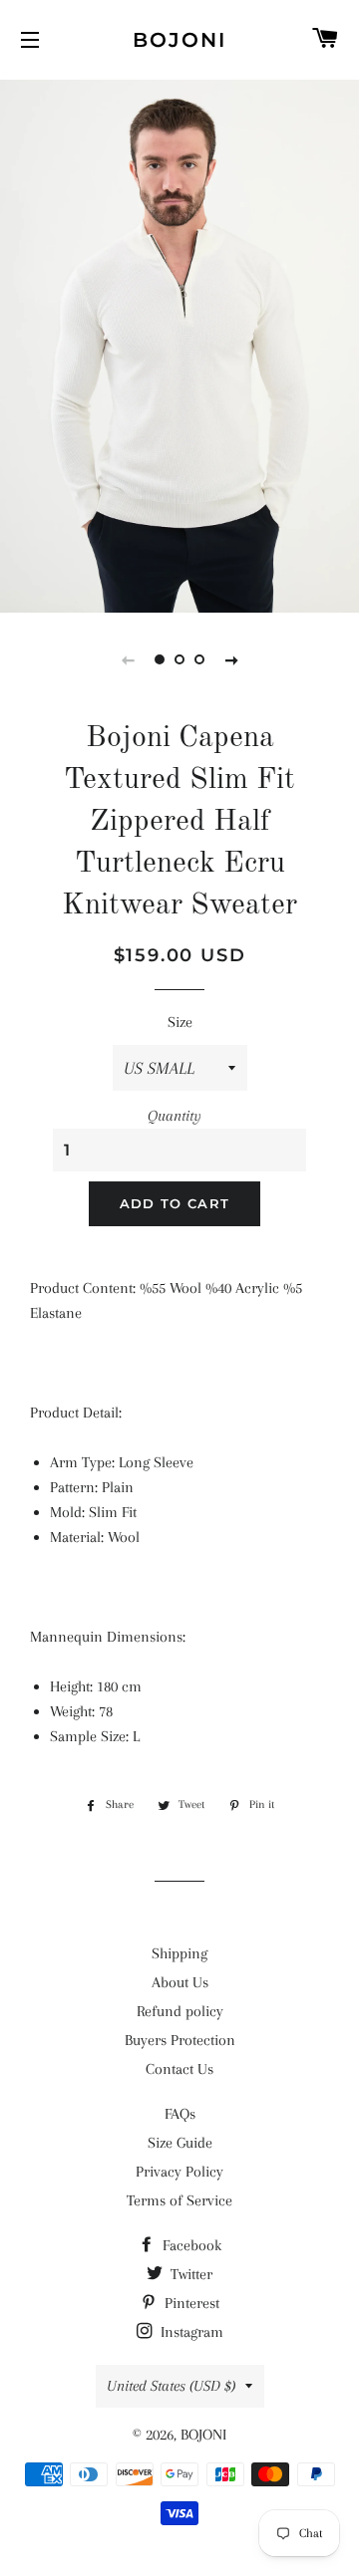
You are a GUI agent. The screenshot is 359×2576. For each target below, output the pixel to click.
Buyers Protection (180, 2040)
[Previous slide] (128, 659)
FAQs (180, 2114)
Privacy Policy (179, 2172)
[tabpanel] (179, 344)
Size (180, 1022)
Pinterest (190, 2303)
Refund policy (180, 2011)
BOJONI (179, 40)
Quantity (175, 1116)
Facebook (190, 2245)
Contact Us (179, 2069)
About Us (180, 1982)
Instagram (190, 2332)
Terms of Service (179, 2200)
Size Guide (180, 2143)
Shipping (179, 1953)
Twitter (189, 2274)
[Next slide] (231, 659)
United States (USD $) (171, 2386)
